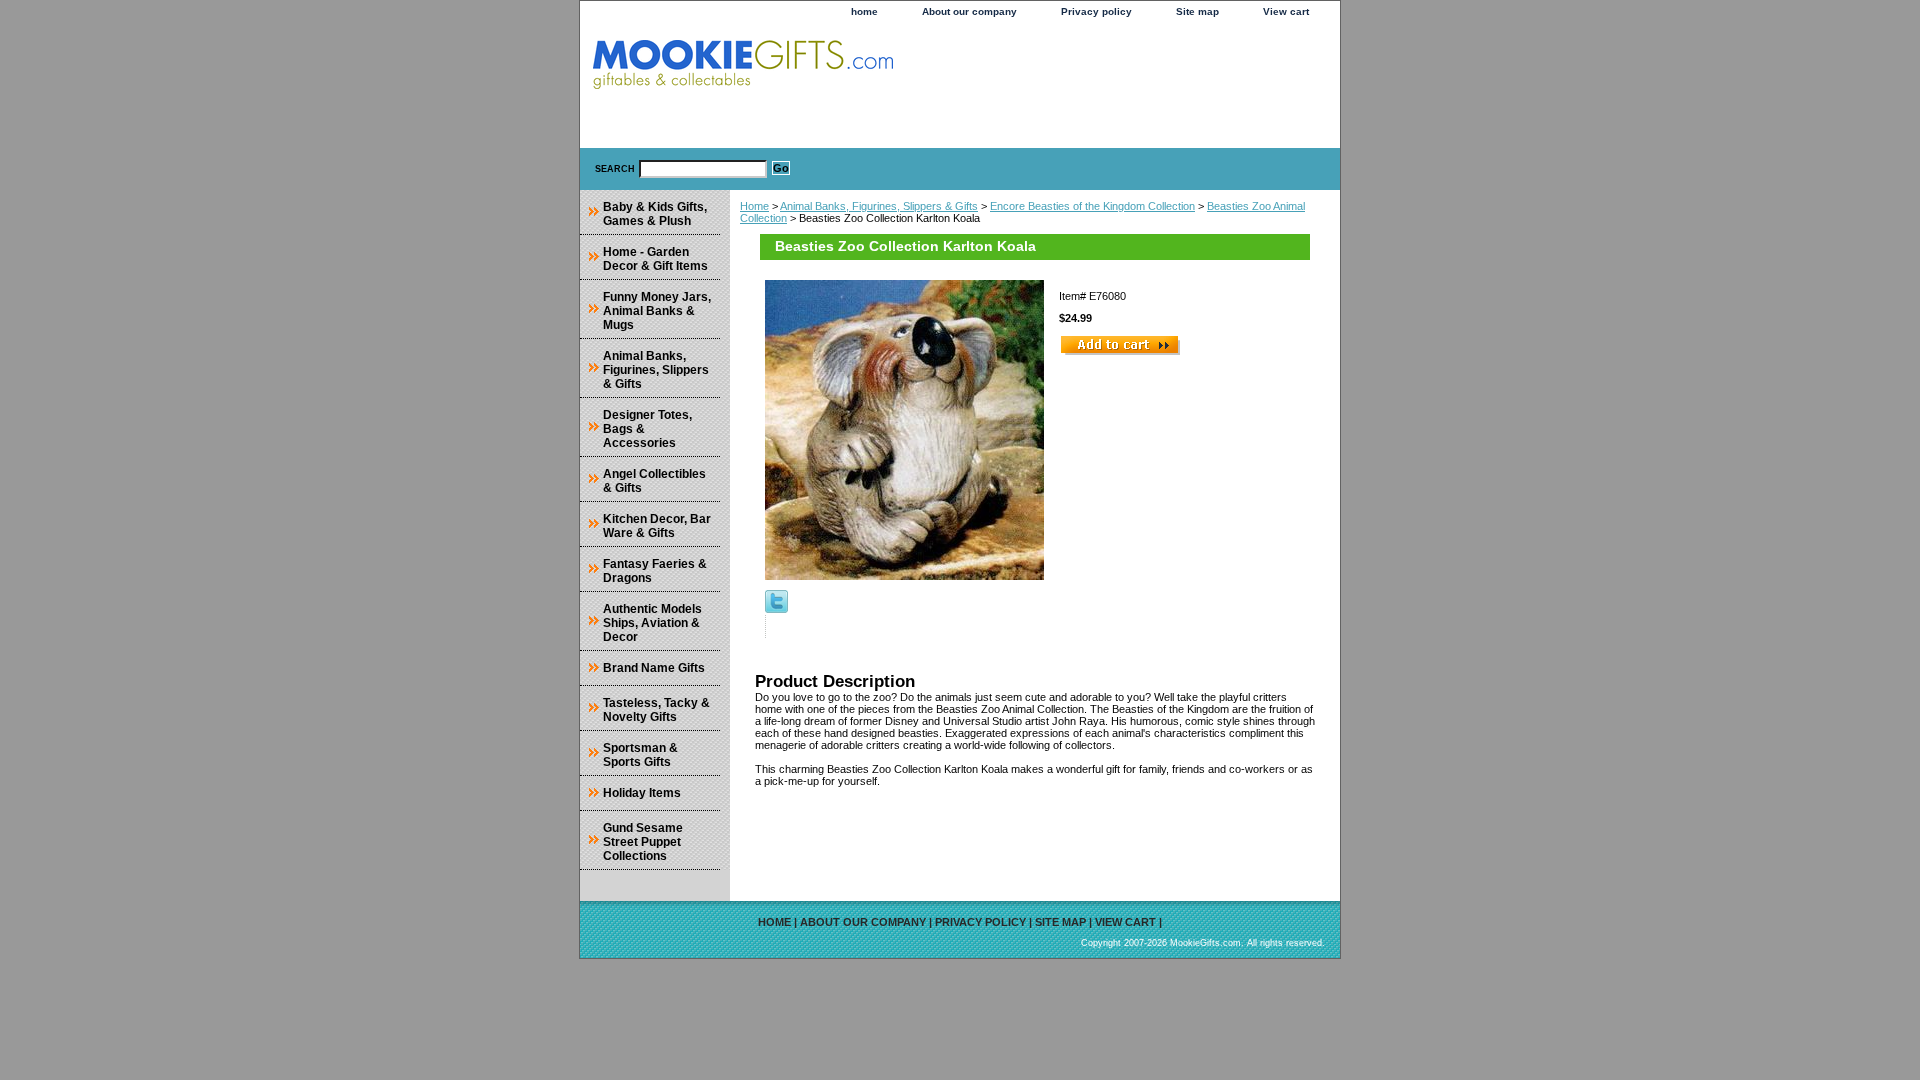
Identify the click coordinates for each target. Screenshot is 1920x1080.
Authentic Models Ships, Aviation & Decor (652, 623)
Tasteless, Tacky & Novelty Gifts (656, 710)
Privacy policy (1096, 11)
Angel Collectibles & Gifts (654, 481)
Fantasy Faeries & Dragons (655, 571)
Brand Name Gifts (654, 668)
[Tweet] (776, 609)
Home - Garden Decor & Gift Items (655, 259)
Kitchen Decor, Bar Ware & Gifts (657, 526)
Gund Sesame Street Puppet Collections (643, 842)
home (864, 11)
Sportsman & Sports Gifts (640, 755)
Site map (1197, 11)
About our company (969, 11)
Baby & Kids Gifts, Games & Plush (655, 214)
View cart (1286, 11)
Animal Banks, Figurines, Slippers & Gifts (879, 206)
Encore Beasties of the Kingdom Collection (1092, 206)
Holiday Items (642, 793)
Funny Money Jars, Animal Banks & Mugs (657, 311)
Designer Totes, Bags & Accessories (647, 429)
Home (754, 206)
